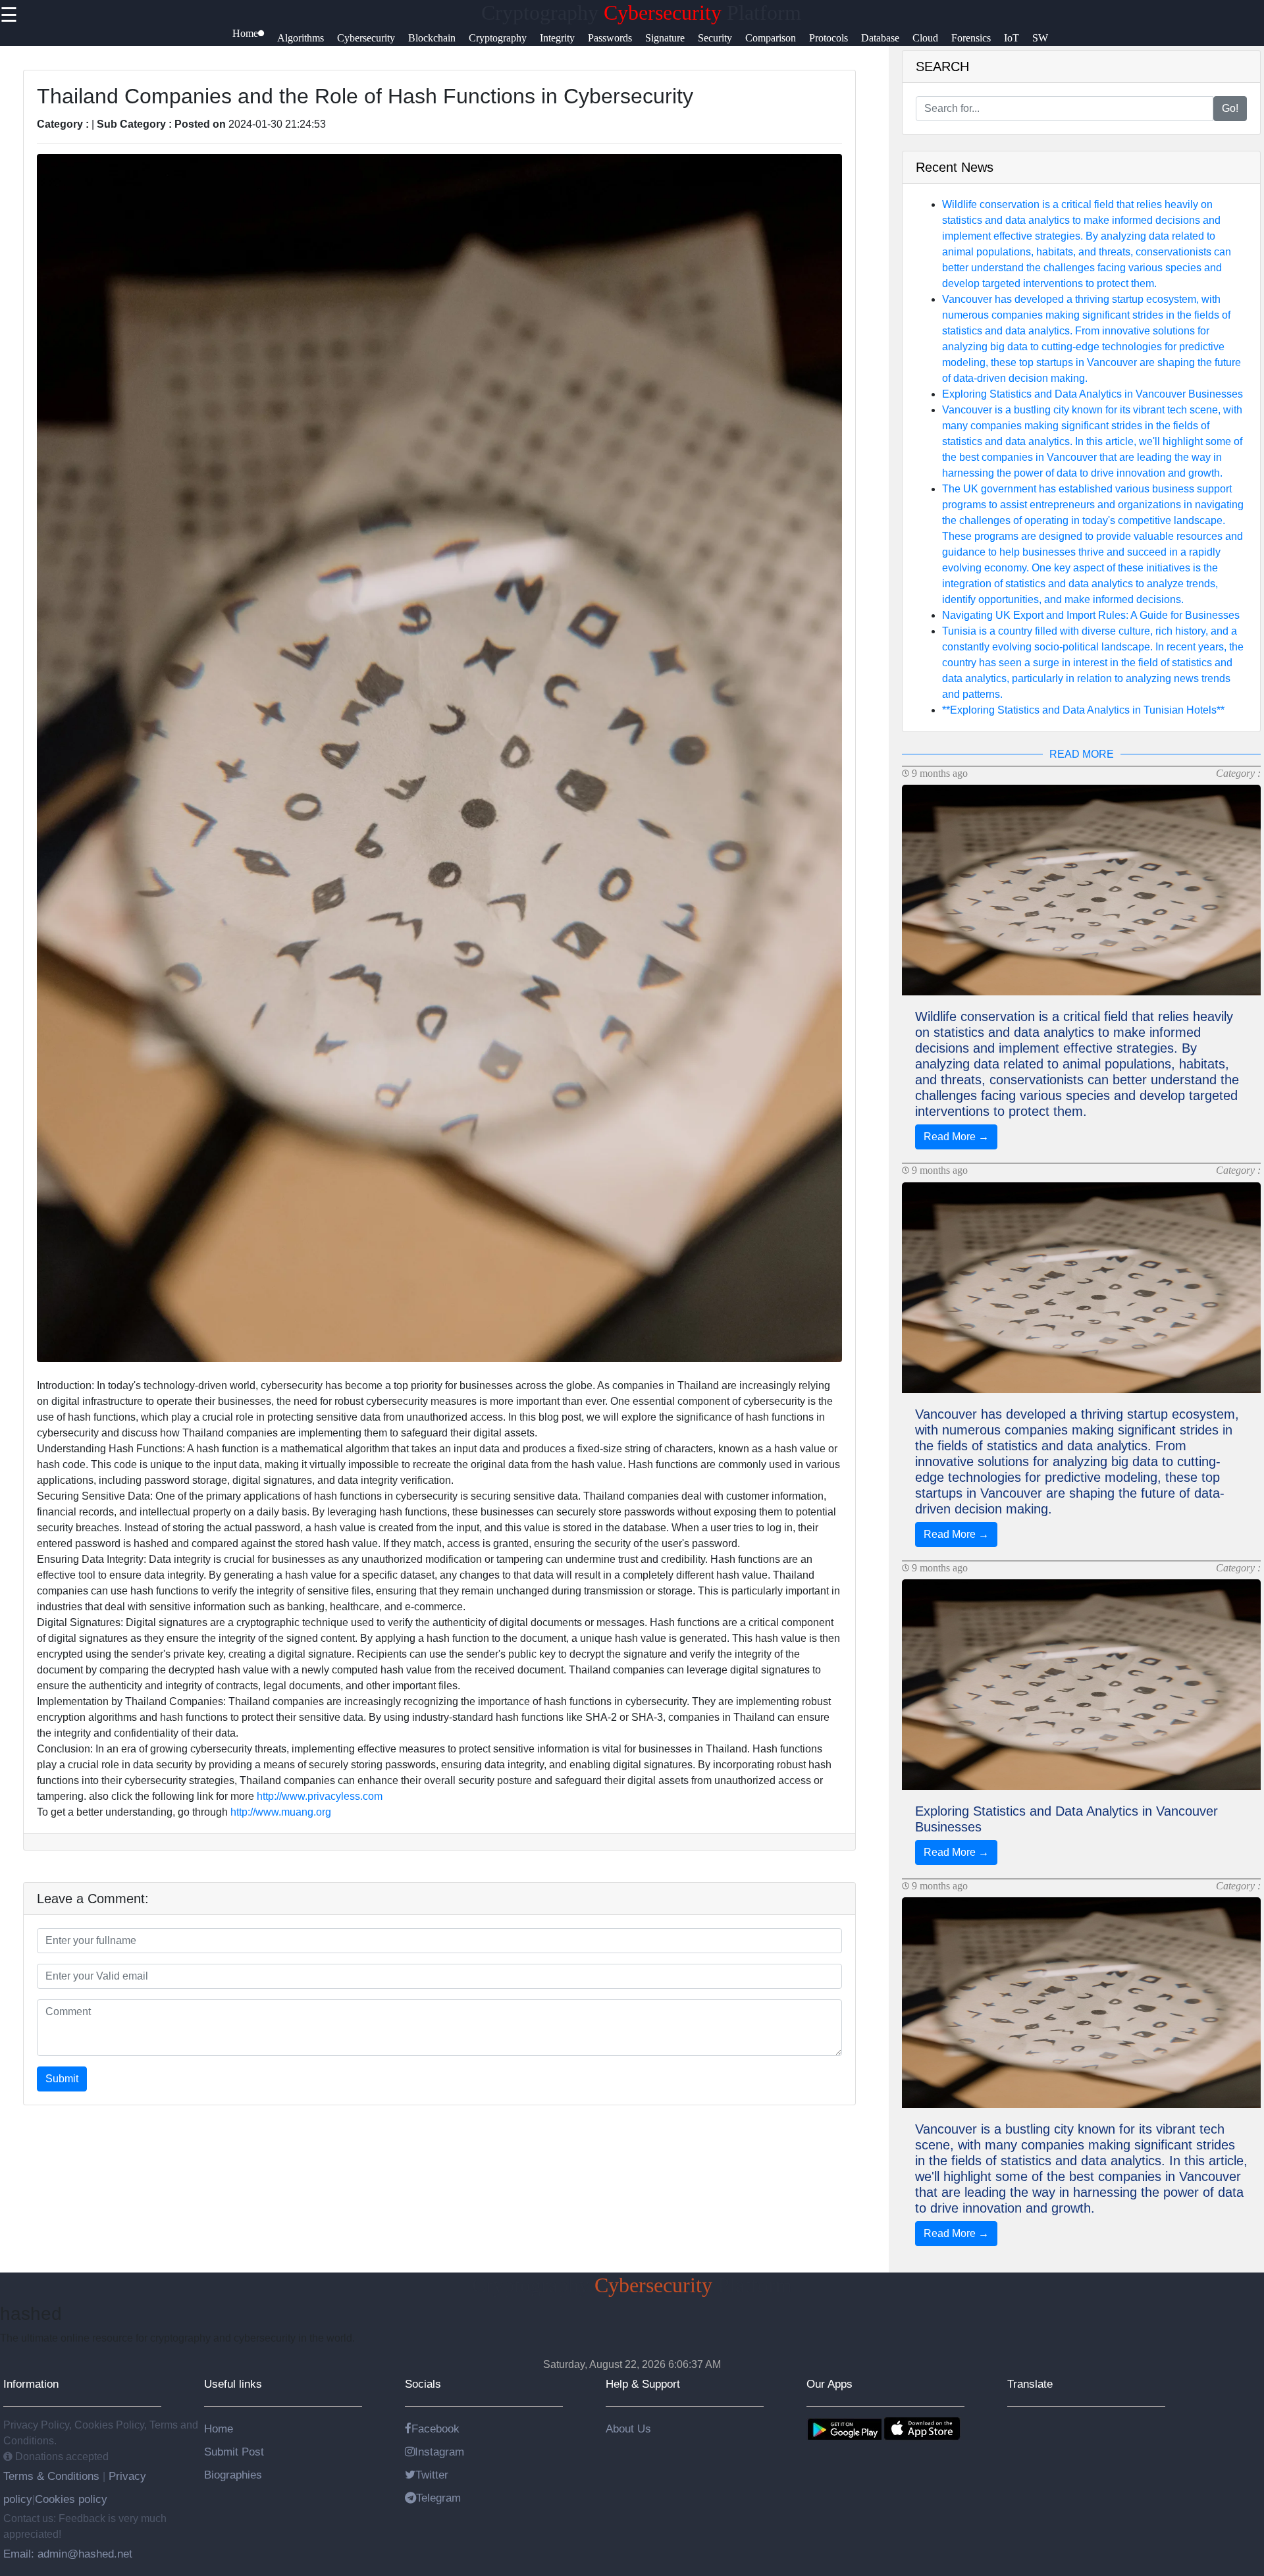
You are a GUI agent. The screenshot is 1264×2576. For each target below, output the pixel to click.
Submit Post (234, 2452)
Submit (62, 2079)
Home (219, 2429)
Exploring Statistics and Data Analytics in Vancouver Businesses (1093, 394)
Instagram (439, 2452)
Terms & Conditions (53, 2476)
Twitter (432, 2475)
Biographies (233, 2475)
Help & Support (643, 2384)
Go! (1230, 108)
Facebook (435, 2429)
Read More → (956, 1137)
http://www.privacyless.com (320, 1796)
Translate (1030, 2384)
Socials (423, 2384)
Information (31, 2384)
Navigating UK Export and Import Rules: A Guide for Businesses (1091, 615)
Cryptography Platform (641, 13)
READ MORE (1082, 754)
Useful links (233, 2384)
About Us (628, 2429)
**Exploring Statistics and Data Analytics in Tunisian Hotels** (1083, 710)
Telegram (438, 2498)
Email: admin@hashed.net (68, 2554)
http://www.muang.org (281, 1812)
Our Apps (829, 2384)
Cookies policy (71, 2499)
